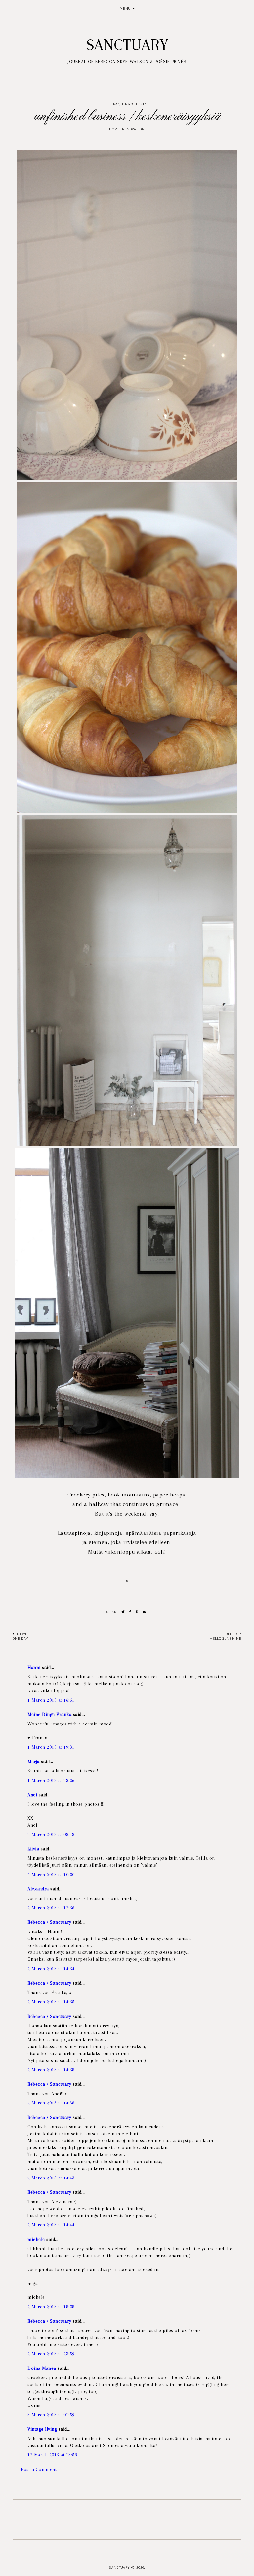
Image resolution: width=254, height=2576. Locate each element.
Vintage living (42, 2429)
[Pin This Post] (137, 1612)
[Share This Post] (130, 1612)
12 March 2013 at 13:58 (52, 2455)
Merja (34, 1762)
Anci (32, 1795)
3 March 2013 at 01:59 (51, 2415)
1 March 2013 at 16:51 (51, 1700)
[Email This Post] (144, 1612)
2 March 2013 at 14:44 (51, 2225)
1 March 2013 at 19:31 (51, 1747)
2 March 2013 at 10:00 (51, 1875)
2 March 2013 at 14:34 (51, 1969)
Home (115, 129)
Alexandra (38, 1889)
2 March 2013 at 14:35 (51, 2002)
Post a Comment (39, 2469)
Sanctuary (127, 45)
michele (36, 2239)
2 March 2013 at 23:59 (51, 2354)
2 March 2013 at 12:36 (51, 1908)
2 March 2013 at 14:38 (51, 2070)
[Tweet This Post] (123, 1612)
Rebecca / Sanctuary (49, 1922)
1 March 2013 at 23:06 (51, 1780)
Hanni (34, 1667)
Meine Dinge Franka (49, 1714)
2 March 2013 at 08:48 (51, 1834)
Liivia (33, 1849)
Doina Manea (42, 2368)
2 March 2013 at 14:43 (51, 2178)
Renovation (133, 129)
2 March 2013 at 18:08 (51, 2307)
